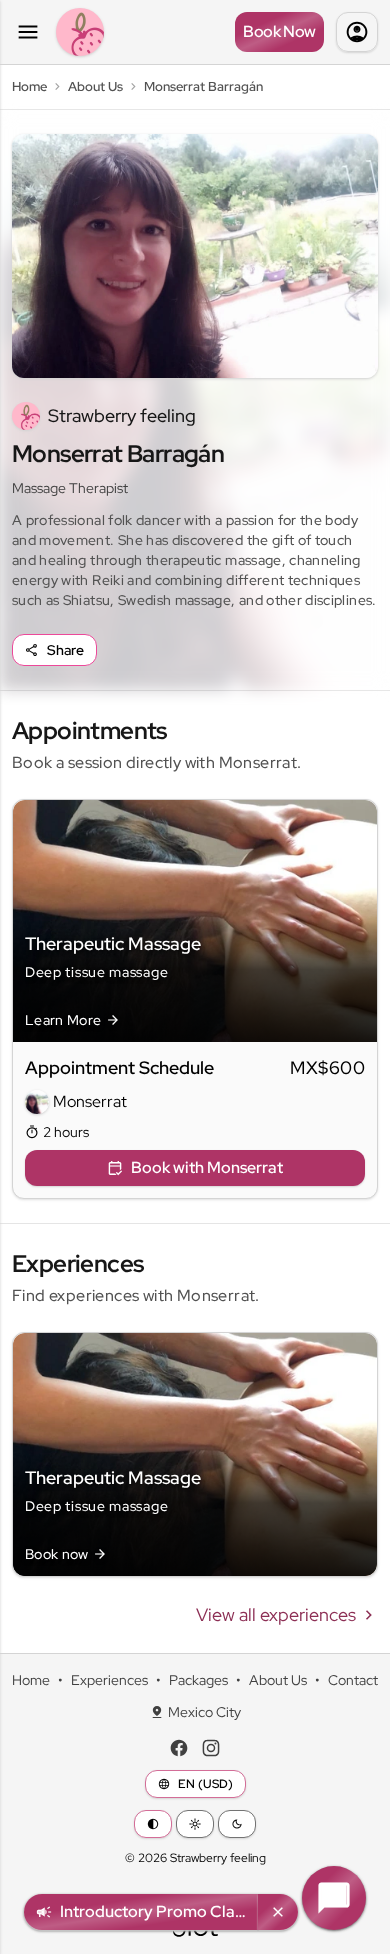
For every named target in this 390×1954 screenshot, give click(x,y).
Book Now (279, 31)
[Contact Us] (334, 1898)
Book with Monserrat (207, 1167)
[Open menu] (28, 32)
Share (65, 650)
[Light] (195, 1824)
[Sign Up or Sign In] (357, 32)
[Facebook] (179, 1748)
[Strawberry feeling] (80, 32)
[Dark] (237, 1824)
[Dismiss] (278, 1912)
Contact (353, 1680)
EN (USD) (205, 1784)
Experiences (109, 1680)
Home (31, 1680)
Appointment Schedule (119, 1067)
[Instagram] (211, 1748)
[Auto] (153, 1824)
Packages (198, 1680)
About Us (278, 1680)
